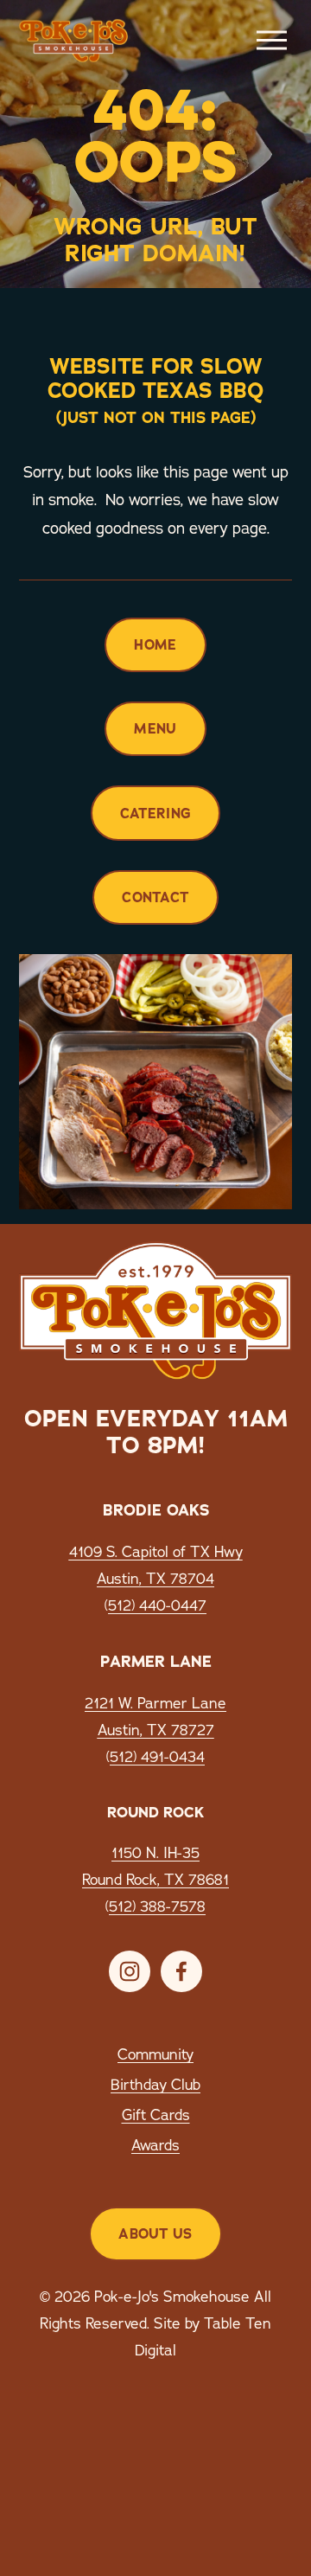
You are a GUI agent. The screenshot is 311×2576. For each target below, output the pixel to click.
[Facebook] (181, 1971)
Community (155, 2054)
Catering (156, 814)
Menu (155, 729)
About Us (155, 2234)
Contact (155, 897)
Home (155, 645)
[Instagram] (130, 1971)
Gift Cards (156, 2115)
